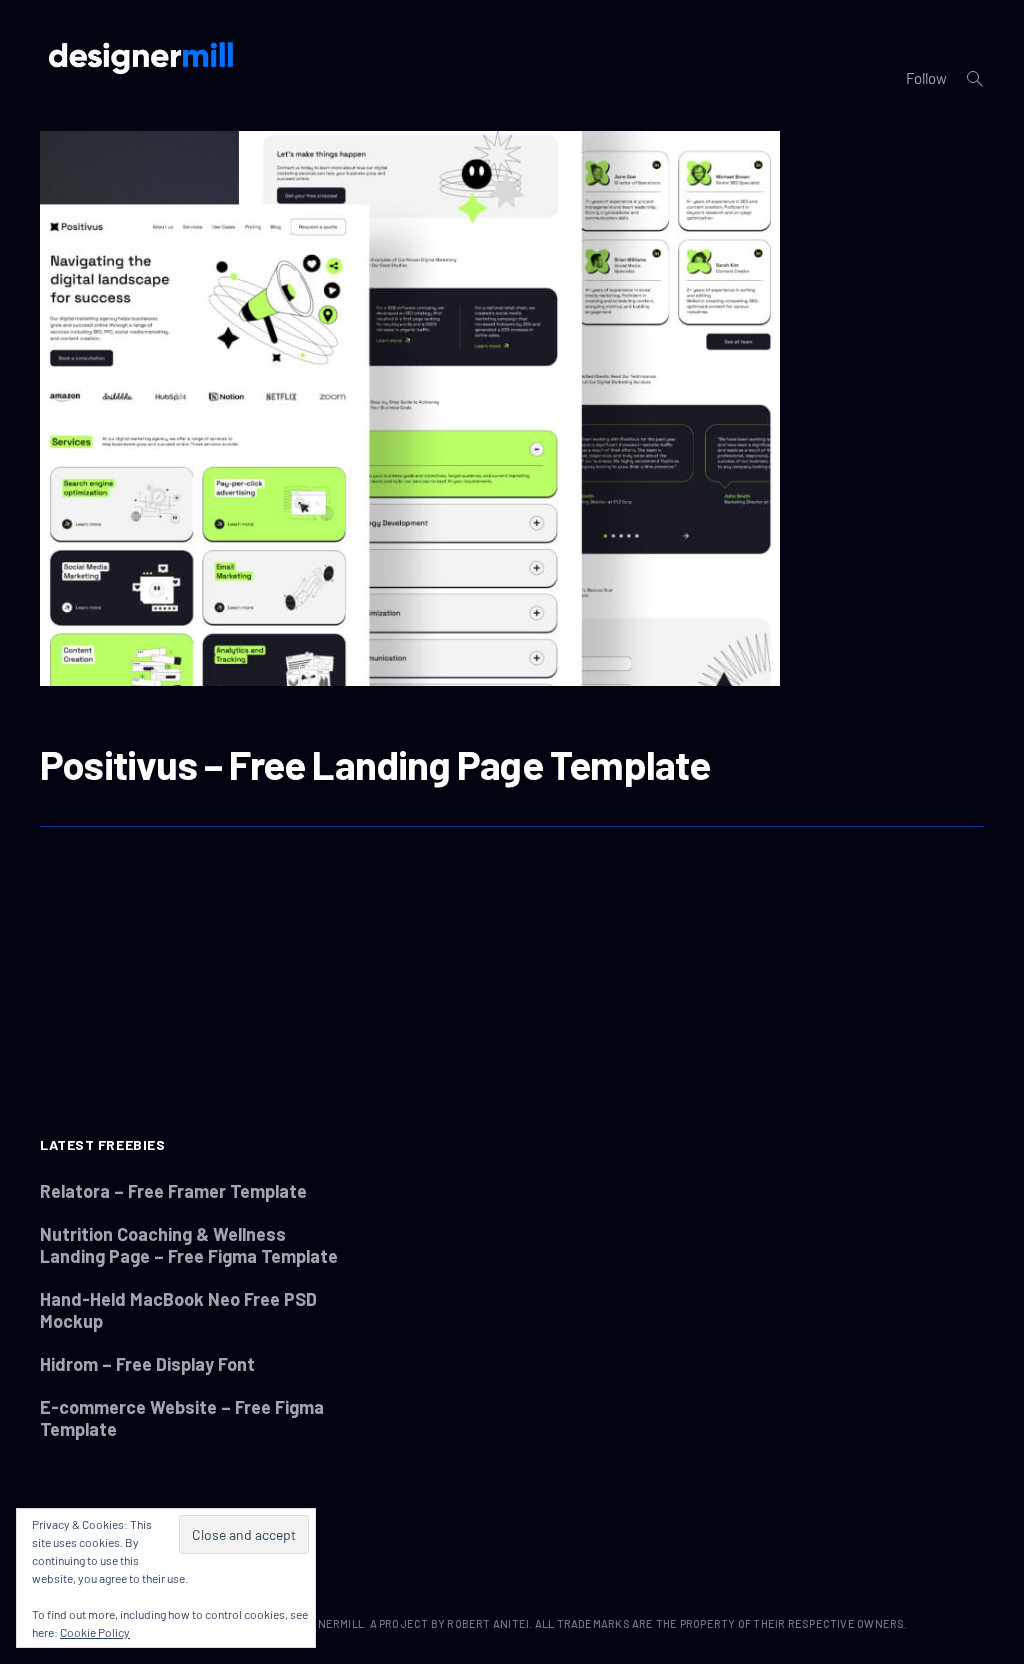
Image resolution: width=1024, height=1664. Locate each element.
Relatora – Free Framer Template (173, 1191)
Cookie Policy (95, 1632)
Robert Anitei (488, 1623)
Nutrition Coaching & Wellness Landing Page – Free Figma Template (189, 1245)
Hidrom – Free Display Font (147, 1364)
